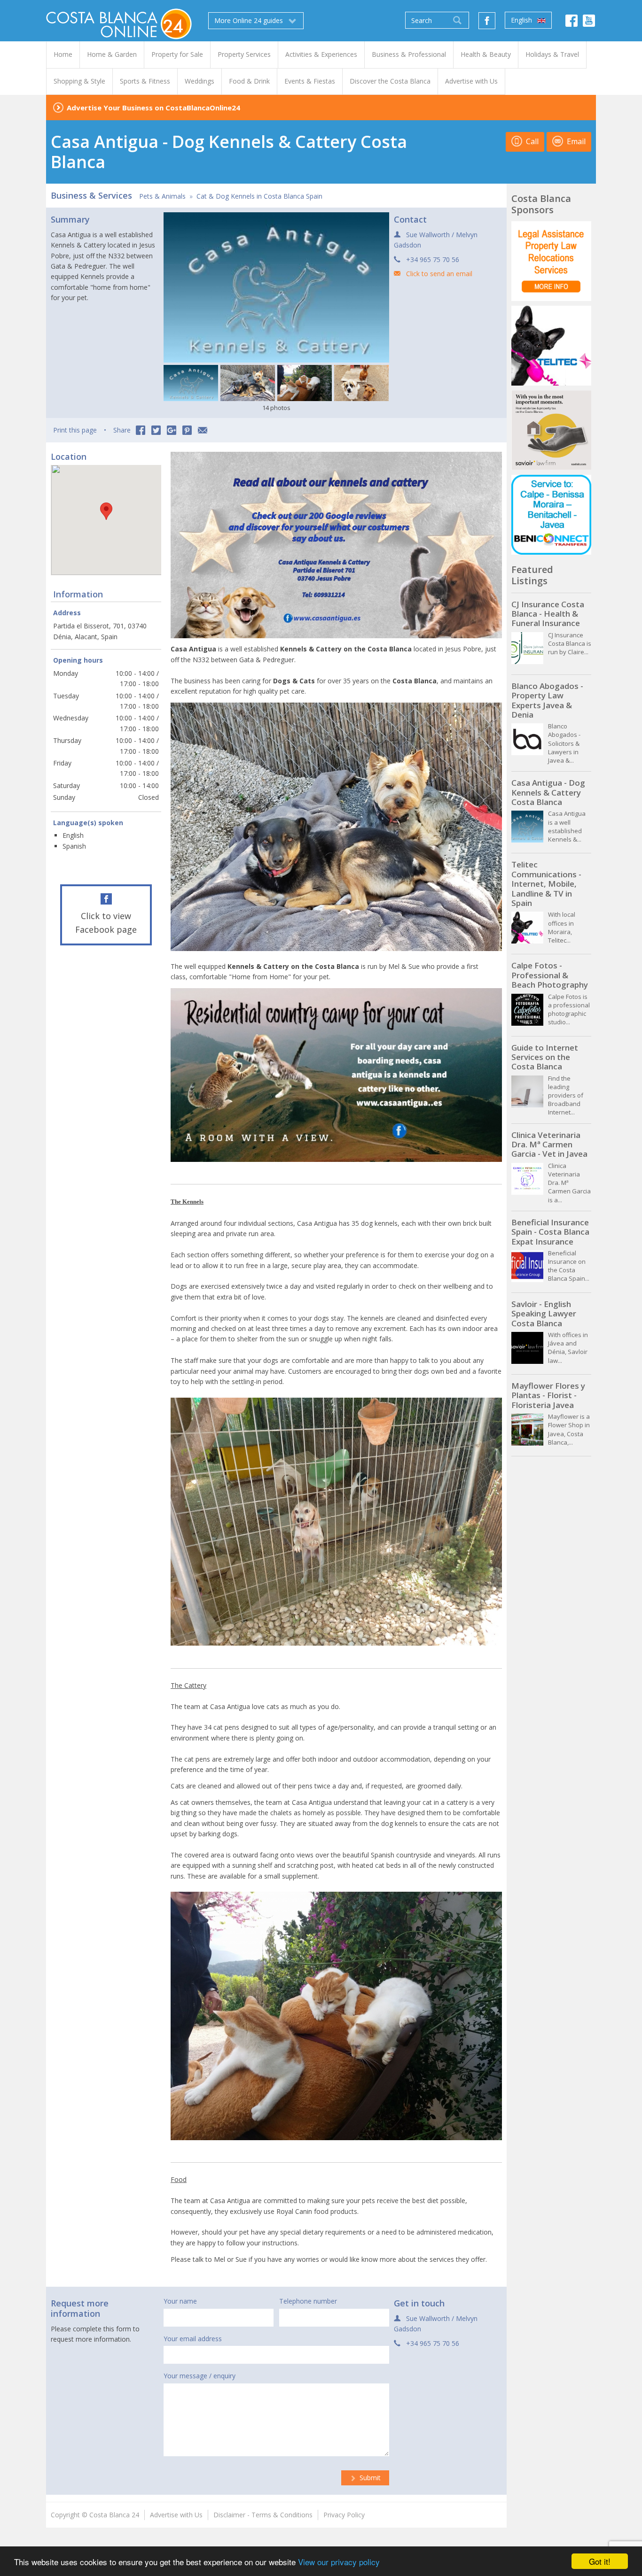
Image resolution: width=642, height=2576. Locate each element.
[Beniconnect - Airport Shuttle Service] (551, 515)
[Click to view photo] (191, 383)
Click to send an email (439, 274)
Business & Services (91, 195)
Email (575, 141)
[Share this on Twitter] (156, 430)
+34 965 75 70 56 (433, 259)
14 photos (276, 408)
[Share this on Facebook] (141, 430)
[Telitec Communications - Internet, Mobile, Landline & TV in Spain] (551, 346)
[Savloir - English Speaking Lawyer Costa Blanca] (551, 430)
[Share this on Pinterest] (187, 430)
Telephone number (308, 2301)
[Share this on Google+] (172, 430)
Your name (180, 2301)
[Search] (457, 20)
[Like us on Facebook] (487, 21)
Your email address (193, 2339)
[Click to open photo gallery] (276, 287)
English (522, 20)
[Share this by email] (203, 430)
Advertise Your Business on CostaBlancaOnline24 (153, 108)
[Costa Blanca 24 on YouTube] (589, 23)
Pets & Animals (162, 196)
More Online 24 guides (250, 20)
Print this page (75, 430)
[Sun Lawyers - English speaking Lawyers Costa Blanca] (551, 261)
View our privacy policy (339, 2562)
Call (531, 141)
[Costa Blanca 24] (119, 23)
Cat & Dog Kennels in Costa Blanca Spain (259, 196)
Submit (369, 2478)
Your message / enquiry (200, 2376)
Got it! (600, 2561)
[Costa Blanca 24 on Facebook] (572, 23)
